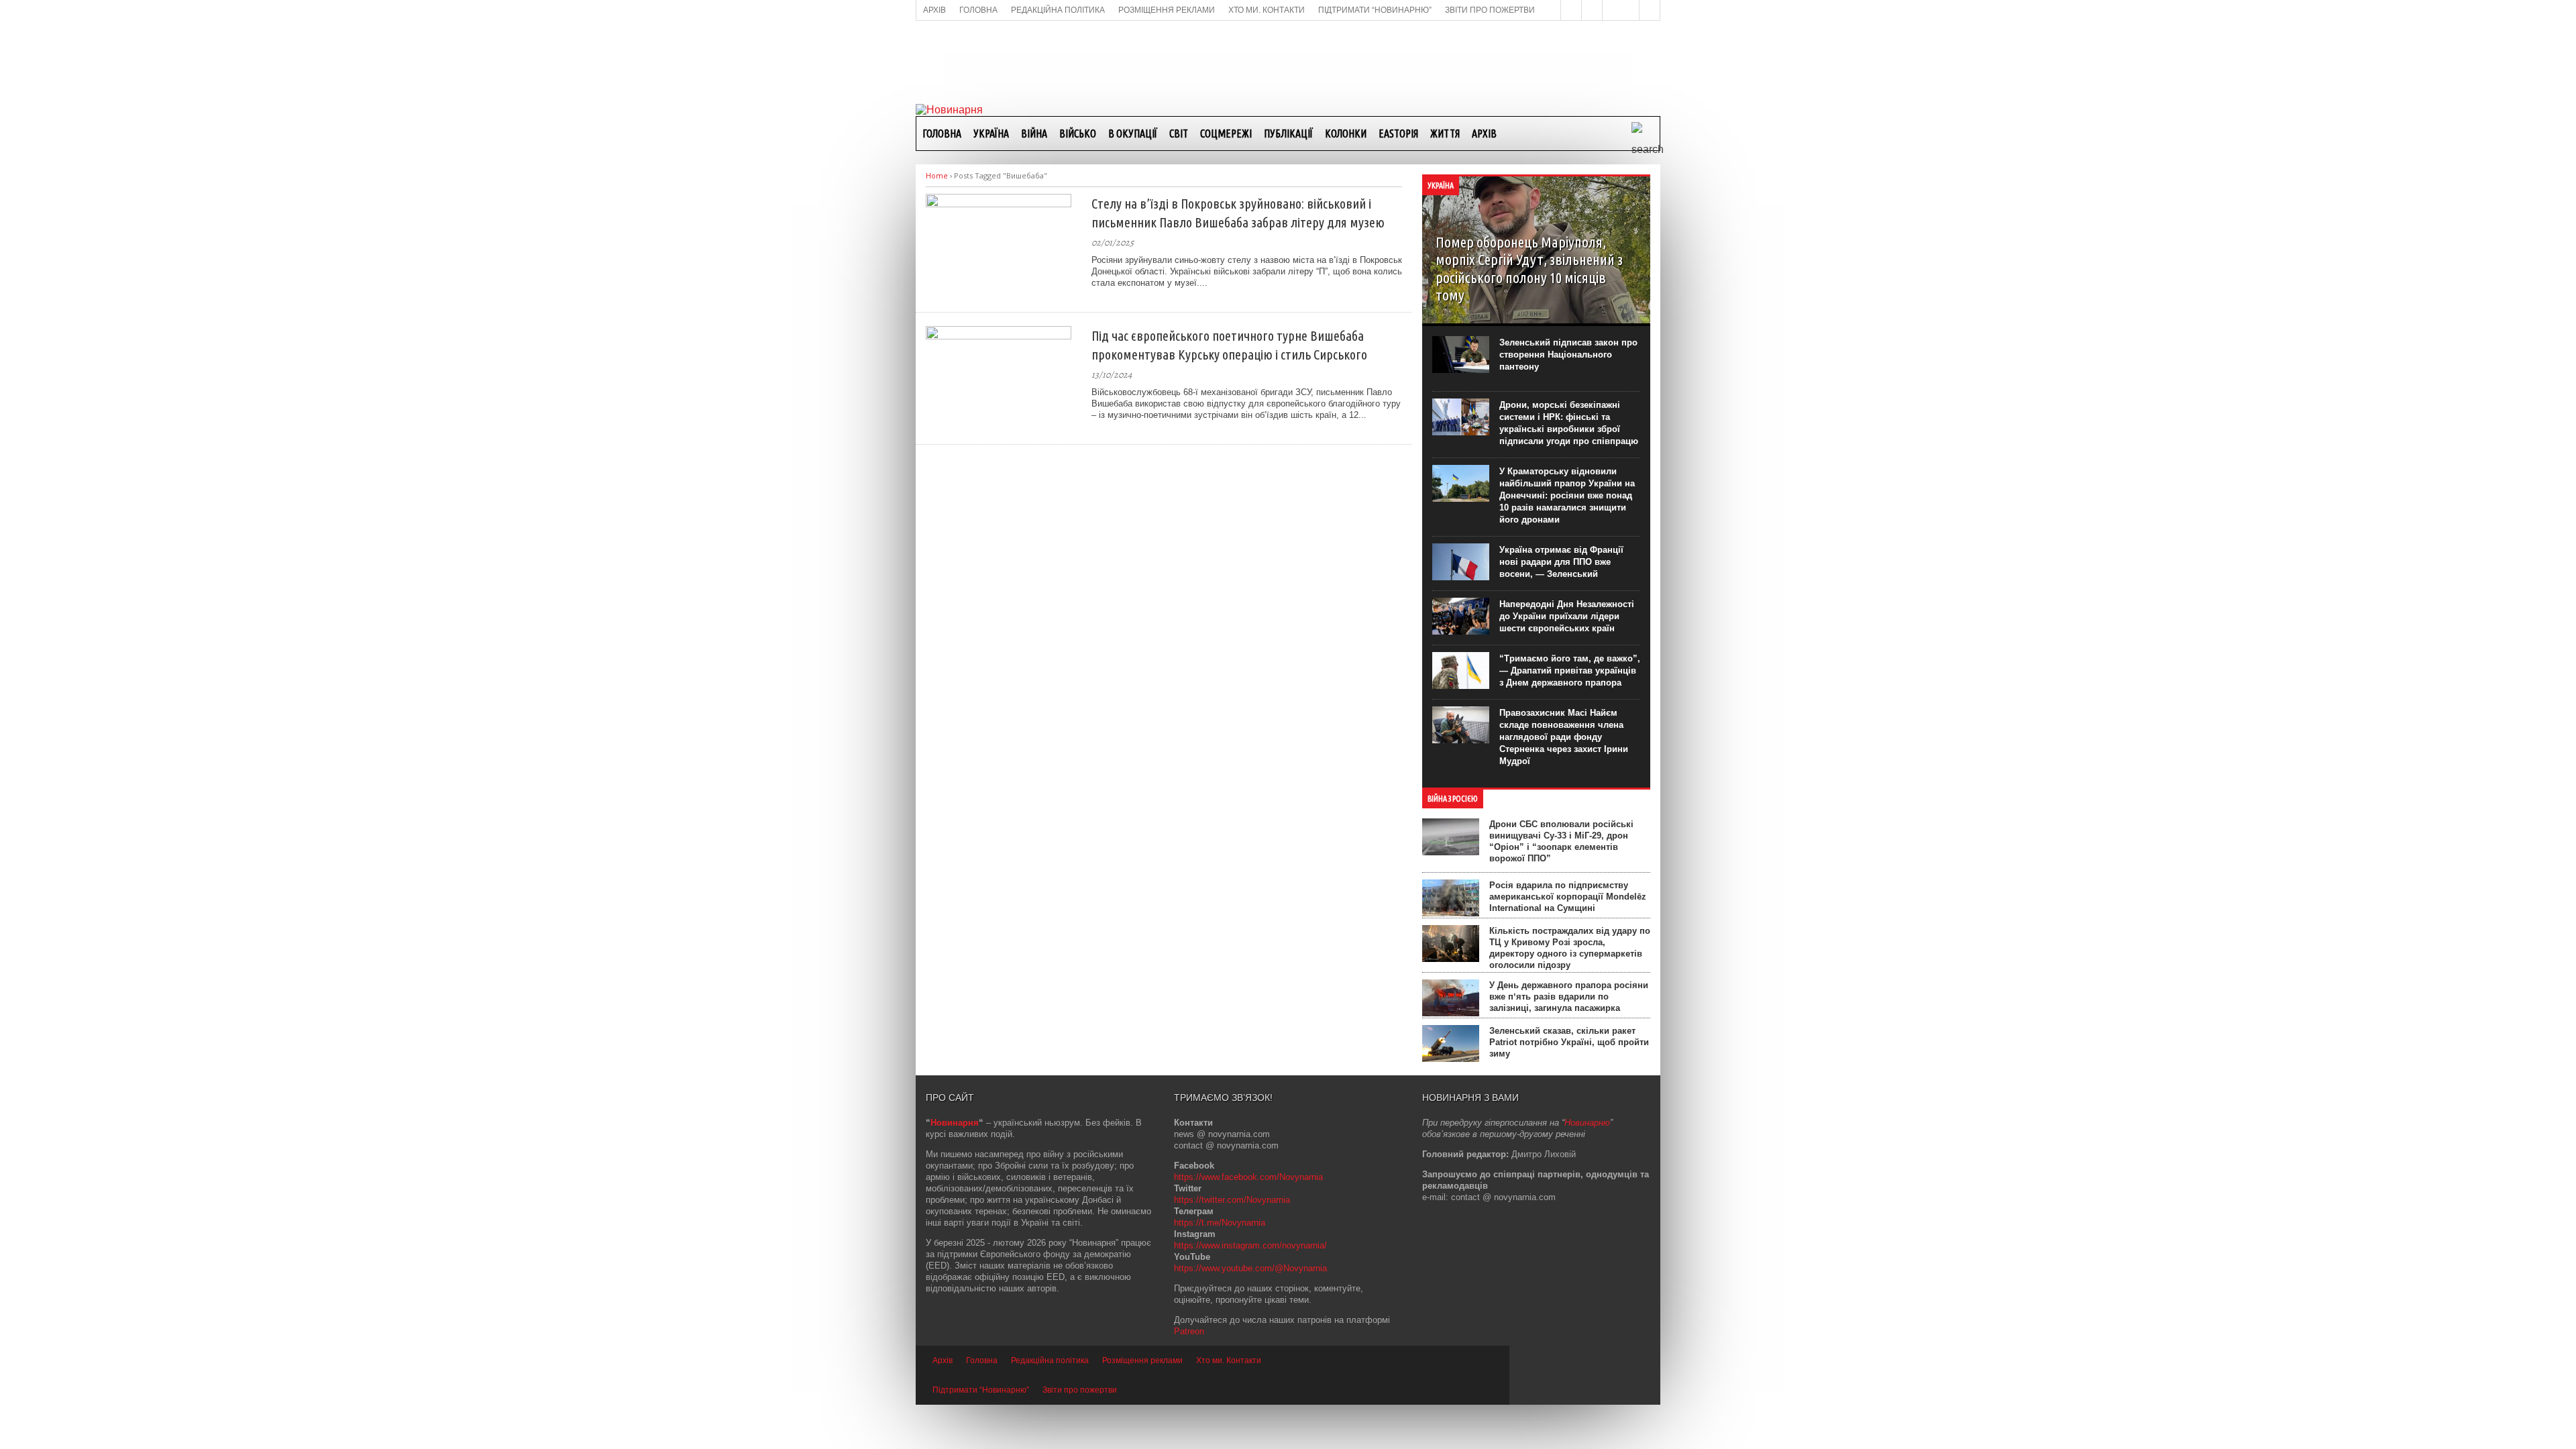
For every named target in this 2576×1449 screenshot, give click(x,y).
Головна (942, 133)
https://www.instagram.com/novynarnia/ (1250, 1245)
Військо (1078, 133)
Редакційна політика (1050, 1360)
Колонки (1346, 133)
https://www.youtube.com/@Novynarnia (1250, 1268)
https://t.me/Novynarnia (1220, 1223)
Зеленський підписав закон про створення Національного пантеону (1568, 355)
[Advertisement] (1288, 61)
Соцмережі (1226, 133)
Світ (1179, 133)
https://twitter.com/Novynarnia (1232, 1200)
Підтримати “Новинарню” (981, 1390)
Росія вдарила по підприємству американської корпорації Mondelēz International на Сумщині (1568, 897)
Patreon (1189, 1331)
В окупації (1133, 133)
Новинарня (955, 1123)
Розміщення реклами (1142, 1360)
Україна (991, 133)
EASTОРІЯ (1398, 133)
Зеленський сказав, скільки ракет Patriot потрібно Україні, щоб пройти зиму (1569, 1042)
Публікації (1288, 133)
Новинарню (1587, 1123)
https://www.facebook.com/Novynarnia (1248, 1177)
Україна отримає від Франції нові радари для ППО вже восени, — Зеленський (1561, 562)
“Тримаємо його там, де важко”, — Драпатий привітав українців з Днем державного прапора (1570, 670)
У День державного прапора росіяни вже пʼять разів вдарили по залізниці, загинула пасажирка (1569, 997)
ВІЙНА (1034, 133)
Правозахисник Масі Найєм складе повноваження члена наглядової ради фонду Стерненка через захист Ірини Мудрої (1564, 737)
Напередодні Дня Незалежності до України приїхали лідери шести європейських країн (1567, 616)
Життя (1445, 133)
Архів (1484, 133)
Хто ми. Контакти (1229, 1360)
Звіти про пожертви (1080, 1390)
